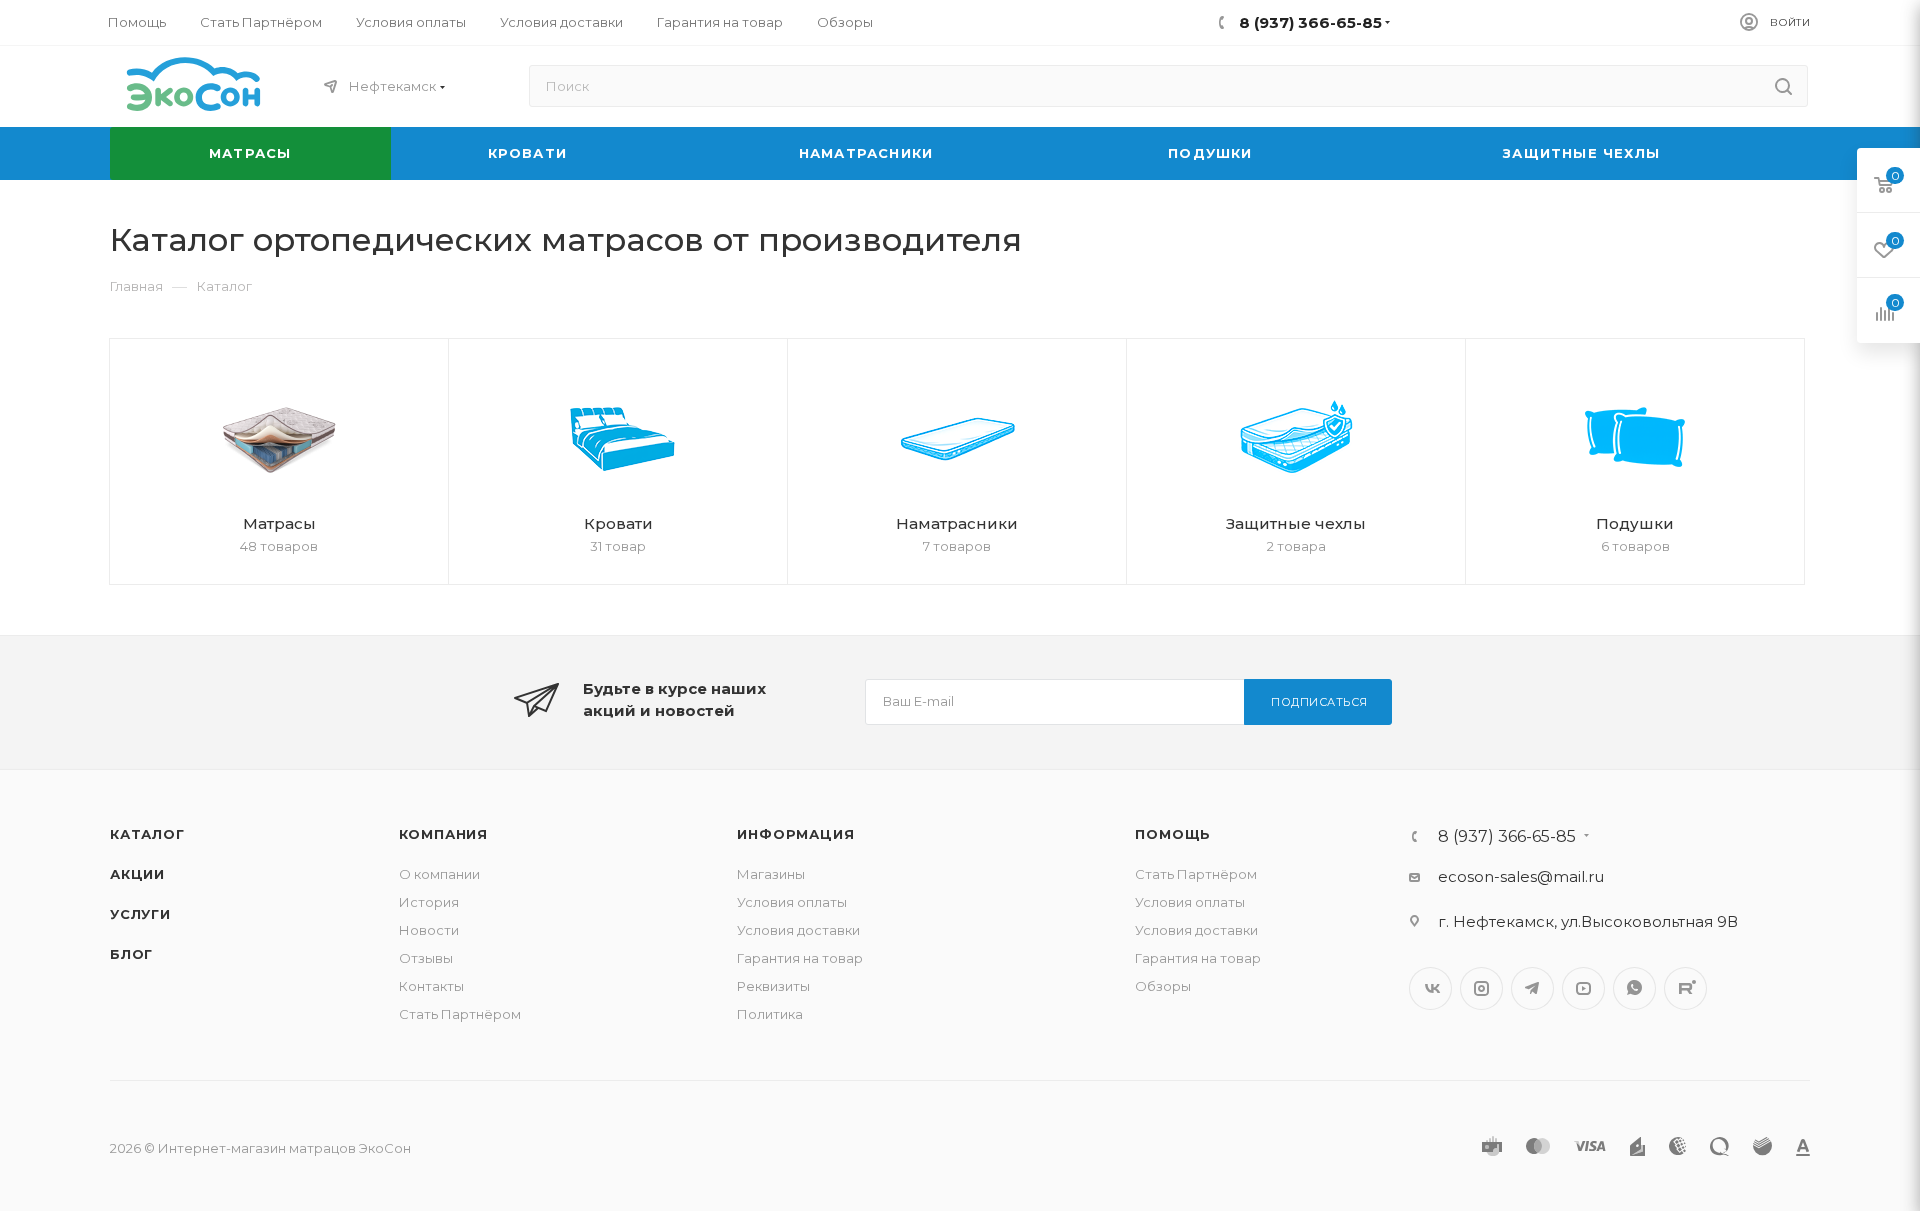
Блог (131, 954)
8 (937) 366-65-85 (1507, 837)
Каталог (147, 834)
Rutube (1685, 988)
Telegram (1532, 988)
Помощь (1173, 834)
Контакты (431, 986)
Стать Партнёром (460, 1014)
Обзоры (1163, 986)
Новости (429, 930)
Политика (770, 1014)
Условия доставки (798, 930)
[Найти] (1783, 86)
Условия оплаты (792, 902)
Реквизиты (773, 986)
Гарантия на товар (800, 958)
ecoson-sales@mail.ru (1521, 876)
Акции (137, 874)
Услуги (140, 914)
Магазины (771, 874)
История (429, 902)
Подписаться (1319, 702)
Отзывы (426, 958)
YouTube (1583, 988)
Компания (443, 834)
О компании (439, 874)
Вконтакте (1430, 988)
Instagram (1481, 988)
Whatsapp (1634, 988)
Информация (795, 834)
